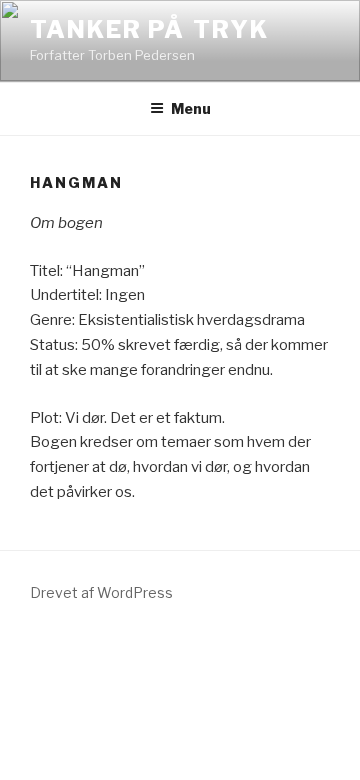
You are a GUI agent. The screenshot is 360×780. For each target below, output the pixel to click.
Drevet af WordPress (101, 592)
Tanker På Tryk (149, 29)
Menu (191, 108)
